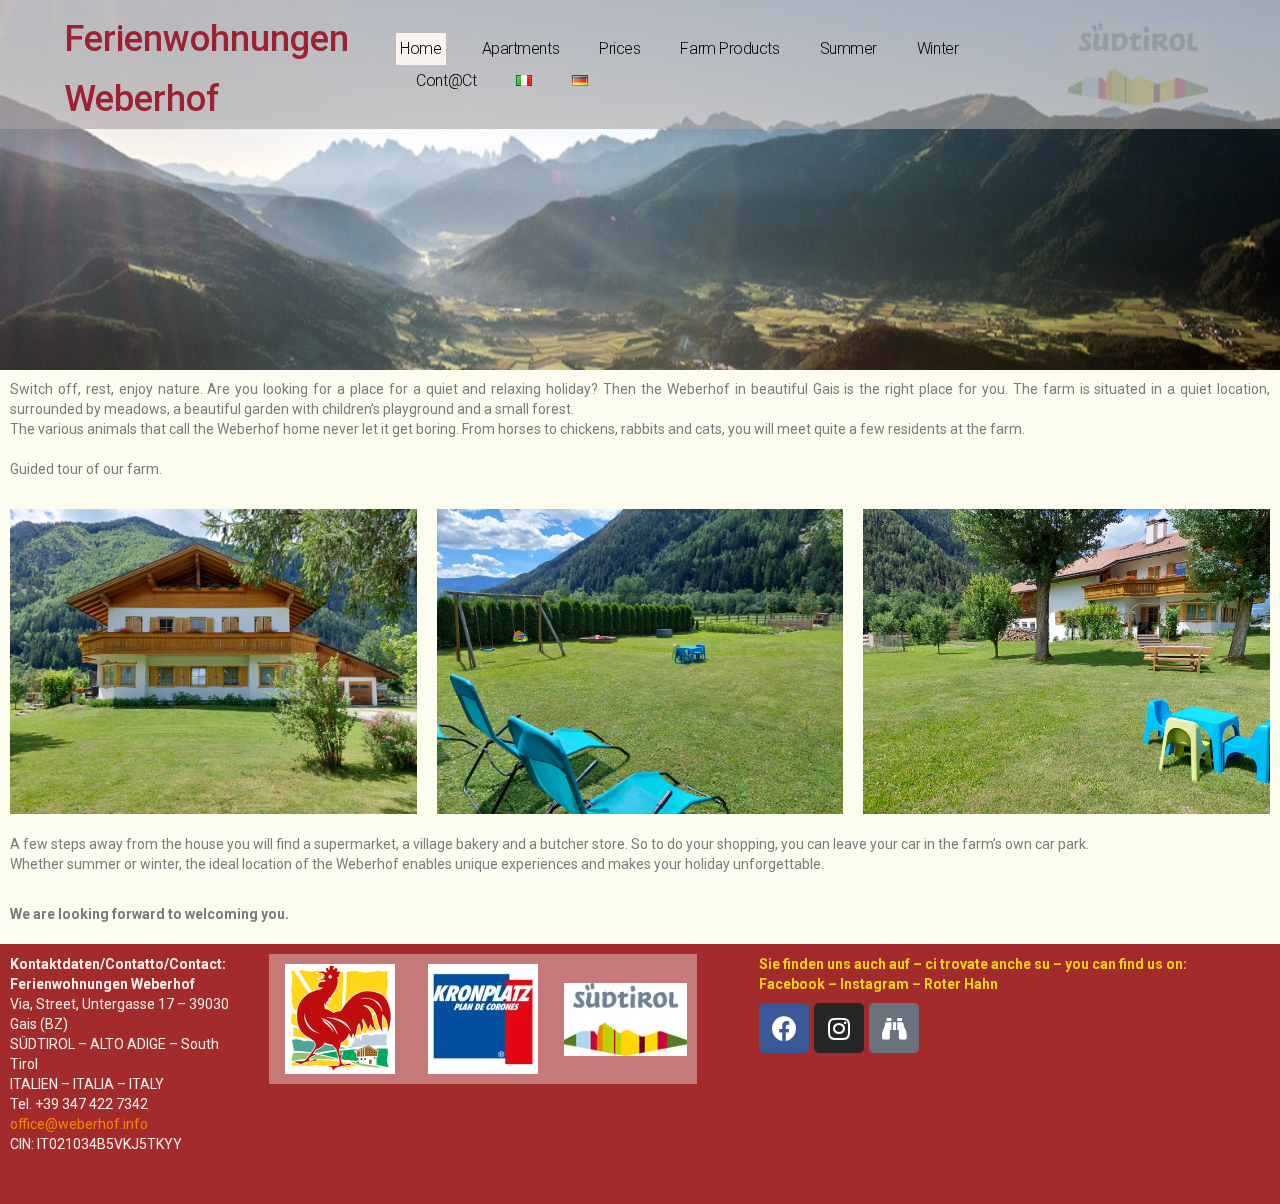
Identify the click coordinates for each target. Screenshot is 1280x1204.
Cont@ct (446, 80)
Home (420, 48)
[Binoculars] (894, 1028)
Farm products (729, 48)
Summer (848, 48)
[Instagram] (839, 1028)
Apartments (521, 48)
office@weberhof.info (79, 1124)
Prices (619, 48)
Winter (937, 48)
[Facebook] (784, 1028)
